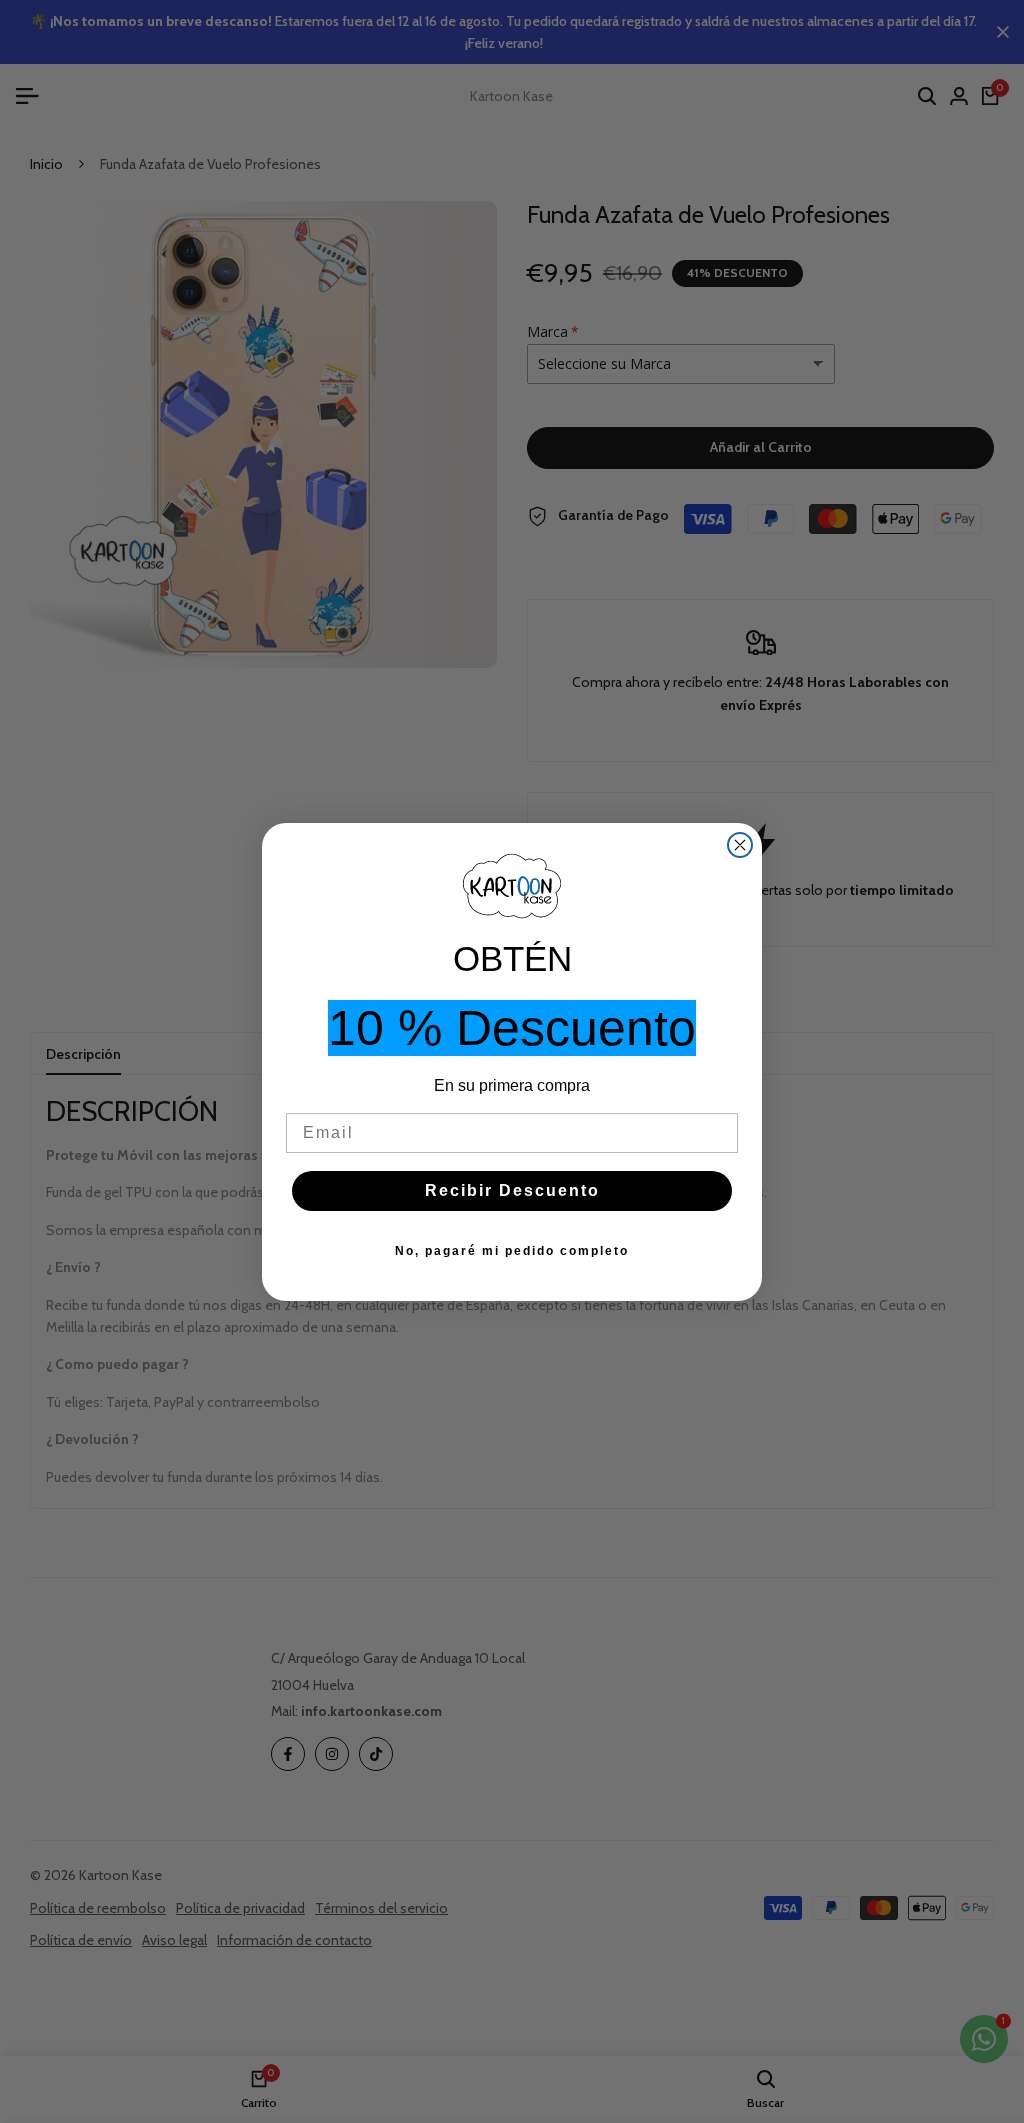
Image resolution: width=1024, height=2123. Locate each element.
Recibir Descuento (512, 1190)
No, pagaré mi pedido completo (512, 1251)
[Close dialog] (740, 845)
